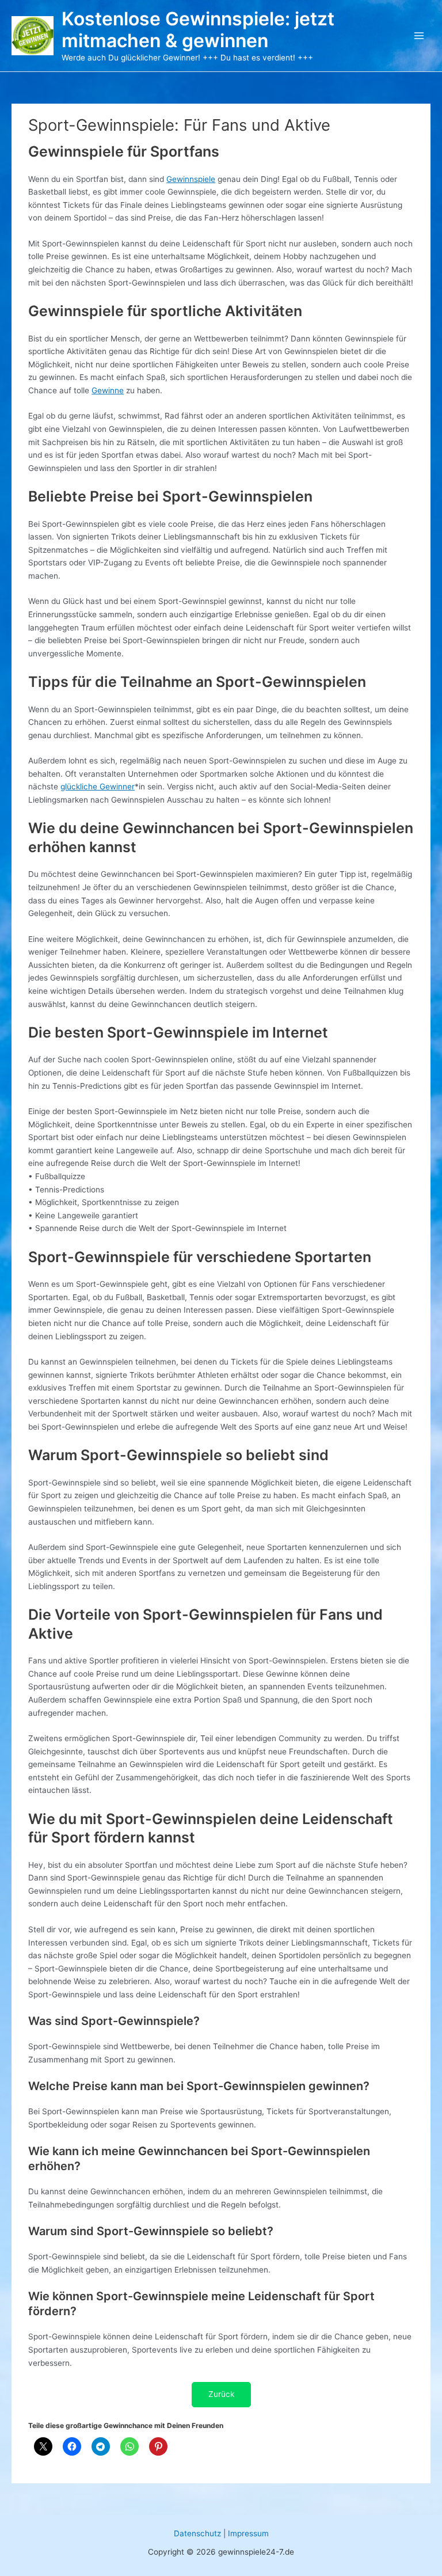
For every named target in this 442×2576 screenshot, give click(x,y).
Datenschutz (197, 2533)
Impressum (248, 2533)
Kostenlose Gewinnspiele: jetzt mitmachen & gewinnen (198, 30)
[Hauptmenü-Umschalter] (419, 36)
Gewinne (108, 390)
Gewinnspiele (191, 179)
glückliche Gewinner (98, 787)
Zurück (221, 2394)
